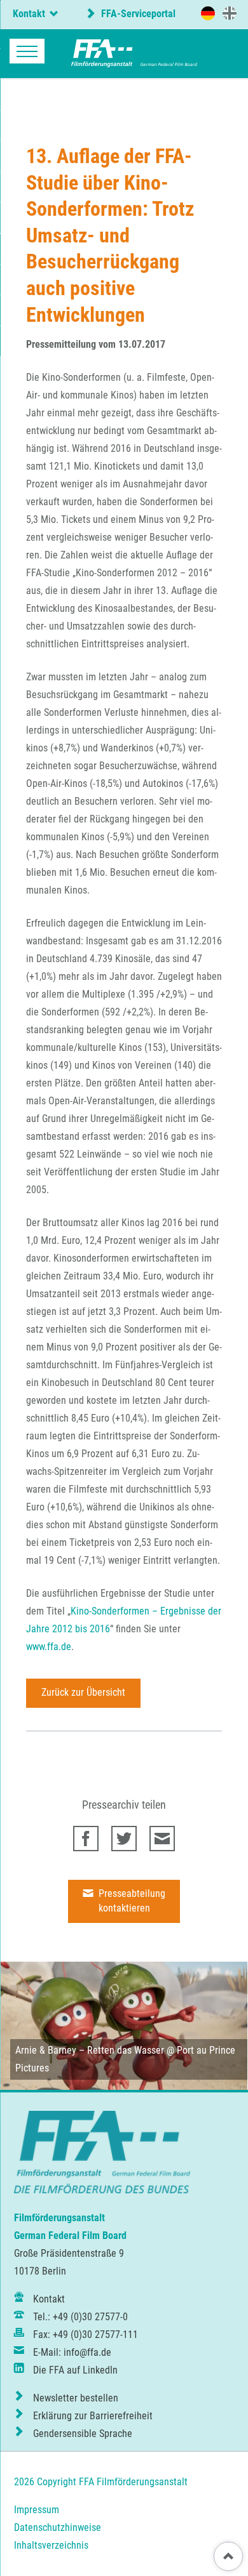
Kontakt (49, 2299)
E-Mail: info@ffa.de (72, 2352)
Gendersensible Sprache (83, 2434)
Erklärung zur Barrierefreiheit (93, 2416)
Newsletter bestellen (76, 2398)
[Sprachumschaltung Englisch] (230, 13)
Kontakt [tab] (29, 14)
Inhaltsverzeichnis (51, 2545)
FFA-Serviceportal (137, 14)
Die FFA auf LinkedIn (75, 2370)
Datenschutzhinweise (58, 2527)
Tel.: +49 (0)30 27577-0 (80, 2317)
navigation (27, 51)
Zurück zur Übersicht (83, 1692)
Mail (162, 1839)
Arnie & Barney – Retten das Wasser (90, 2050)
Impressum (37, 2510)
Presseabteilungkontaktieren (131, 1901)
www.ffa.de (49, 1647)
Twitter (124, 1839)
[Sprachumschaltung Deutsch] (208, 13)
